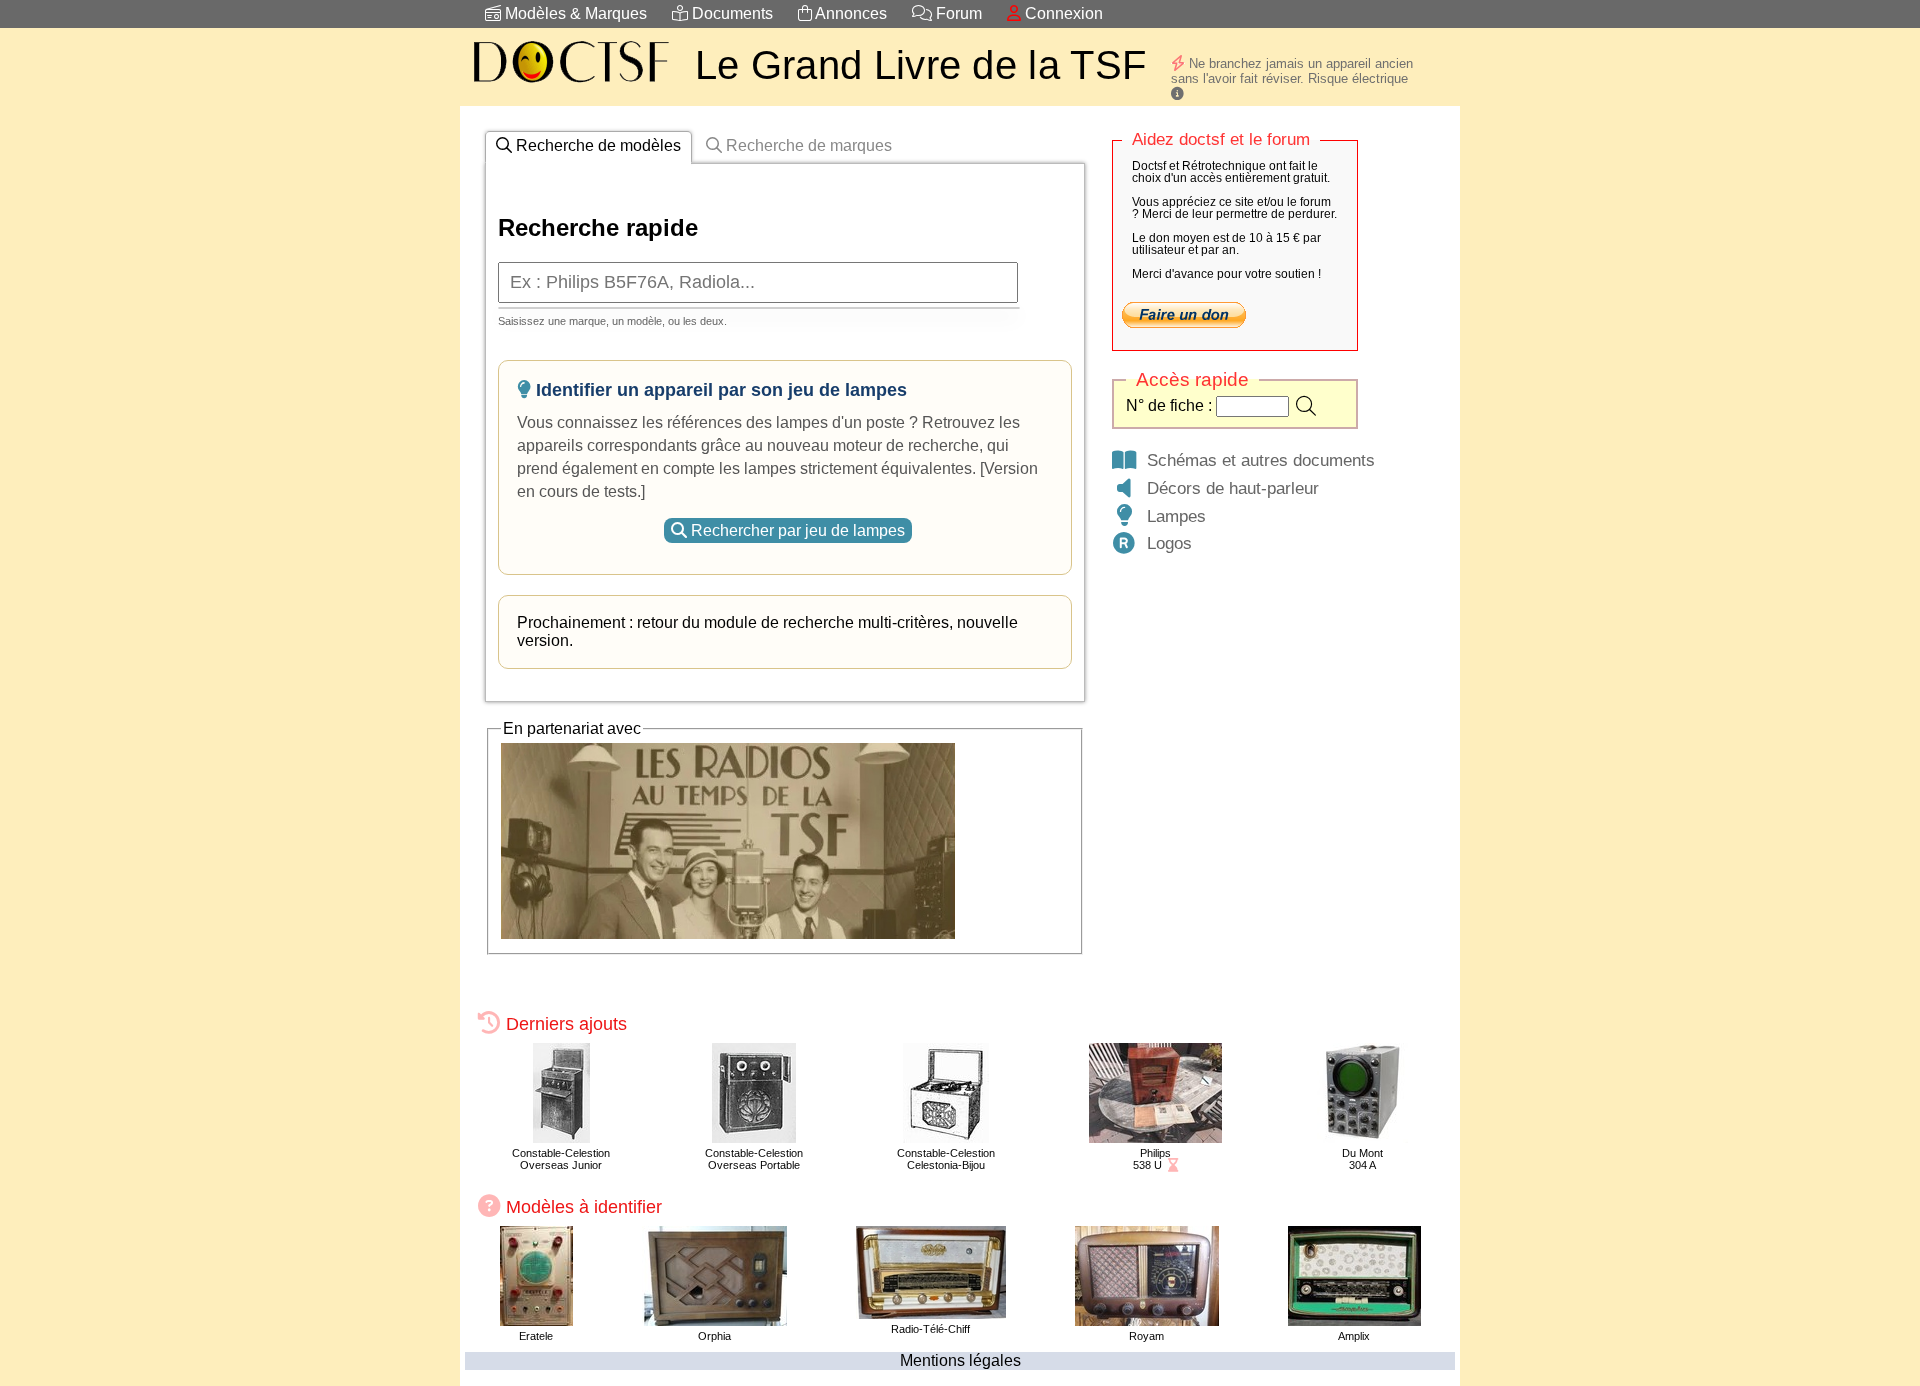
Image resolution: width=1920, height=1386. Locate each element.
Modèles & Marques (574, 13)
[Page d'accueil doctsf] (570, 85)
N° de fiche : (1171, 405)
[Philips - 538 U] (1155, 1137)
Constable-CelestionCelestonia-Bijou (946, 1159)
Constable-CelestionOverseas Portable (754, 1159)
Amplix (1354, 1336)
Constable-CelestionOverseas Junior (561, 1159)
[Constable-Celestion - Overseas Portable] (754, 1137)
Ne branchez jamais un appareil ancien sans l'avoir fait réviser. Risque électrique (1292, 71)
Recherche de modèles (596, 145)
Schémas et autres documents (1256, 460)
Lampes (1171, 516)
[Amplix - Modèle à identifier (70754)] (1354, 1320)
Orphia (714, 1336)
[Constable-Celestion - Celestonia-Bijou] (946, 1137)
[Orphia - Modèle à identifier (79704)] (714, 1320)
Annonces (849, 13)
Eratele (536, 1336)
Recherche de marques (807, 145)
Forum (957, 13)
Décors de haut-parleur (1228, 488)
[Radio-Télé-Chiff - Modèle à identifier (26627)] (931, 1313)
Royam (1146, 1336)
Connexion (1062, 13)
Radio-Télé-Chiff (930, 1329)
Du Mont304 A (1362, 1159)
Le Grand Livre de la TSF (920, 65)
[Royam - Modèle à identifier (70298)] (1147, 1320)
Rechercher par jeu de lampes (796, 530)
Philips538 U (1152, 1159)
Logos (1164, 543)
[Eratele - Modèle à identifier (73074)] (536, 1320)
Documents (730, 13)
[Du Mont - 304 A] (1362, 1137)
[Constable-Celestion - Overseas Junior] (561, 1137)
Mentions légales (960, 1360)
